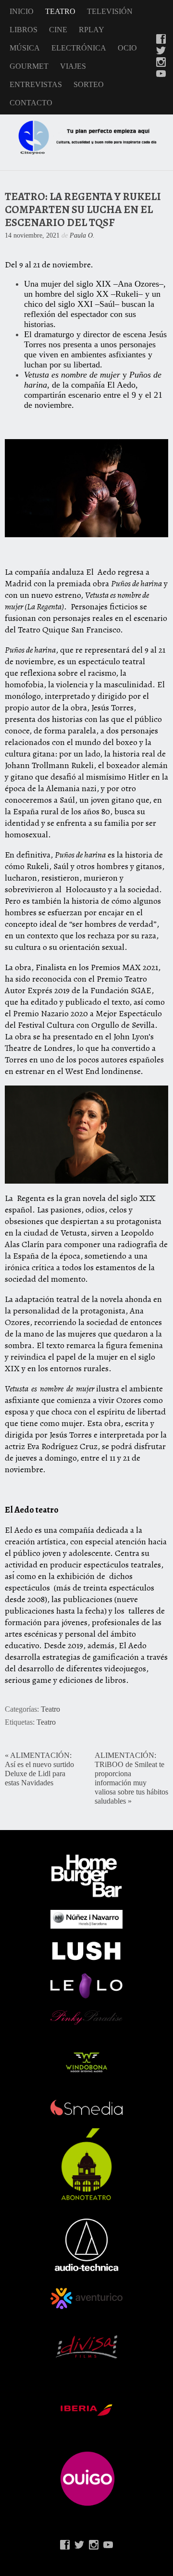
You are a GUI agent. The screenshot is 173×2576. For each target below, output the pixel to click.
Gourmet (29, 66)
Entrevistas (36, 84)
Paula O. (82, 235)
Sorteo (89, 84)
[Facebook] (161, 40)
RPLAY (92, 30)
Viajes (73, 66)
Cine (58, 30)
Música (25, 48)
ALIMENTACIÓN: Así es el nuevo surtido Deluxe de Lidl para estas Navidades (39, 1769)
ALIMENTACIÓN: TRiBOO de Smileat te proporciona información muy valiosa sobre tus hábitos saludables (131, 1778)
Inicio (22, 11)
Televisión (110, 11)
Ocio (127, 48)
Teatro (60, 11)
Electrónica (79, 48)
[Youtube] (161, 75)
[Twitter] (161, 51)
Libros (24, 30)
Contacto (31, 103)
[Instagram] (161, 63)
